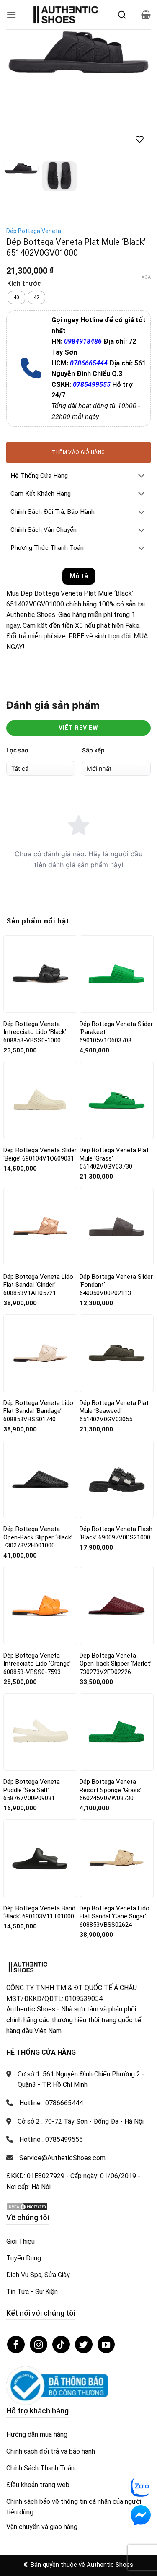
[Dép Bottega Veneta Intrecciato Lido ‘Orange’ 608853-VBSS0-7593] (40, 1605)
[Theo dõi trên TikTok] (61, 2345)
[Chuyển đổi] (142, 476)
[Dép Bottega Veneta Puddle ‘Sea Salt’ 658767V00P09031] (40, 1732)
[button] (11, 14)
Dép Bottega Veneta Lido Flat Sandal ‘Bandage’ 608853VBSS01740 (38, 1411)
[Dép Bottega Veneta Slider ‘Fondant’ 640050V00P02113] (117, 1227)
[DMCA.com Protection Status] (27, 2206)
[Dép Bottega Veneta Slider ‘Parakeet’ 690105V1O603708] (117, 974)
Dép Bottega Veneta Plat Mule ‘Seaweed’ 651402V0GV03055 (114, 1411)
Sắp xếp (93, 750)
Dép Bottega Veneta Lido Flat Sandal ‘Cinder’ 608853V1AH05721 (38, 1285)
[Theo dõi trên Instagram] (39, 2345)
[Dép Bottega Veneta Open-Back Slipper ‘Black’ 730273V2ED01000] (40, 1480)
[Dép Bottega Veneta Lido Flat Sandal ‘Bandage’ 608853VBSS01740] (40, 1353)
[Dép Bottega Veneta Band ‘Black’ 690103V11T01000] (40, 1858)
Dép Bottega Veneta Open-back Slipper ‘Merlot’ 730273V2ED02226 (116, 1664)
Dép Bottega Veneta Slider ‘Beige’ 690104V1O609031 (40, 1154)
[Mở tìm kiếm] (122, 15)
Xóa (146, 277)
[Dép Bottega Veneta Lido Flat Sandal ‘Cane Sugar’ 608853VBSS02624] (117, 1858)
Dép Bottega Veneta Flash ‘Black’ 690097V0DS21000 (116, 1533)
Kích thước (24, 284)
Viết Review (78, 728)
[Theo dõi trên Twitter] (84, 2345)
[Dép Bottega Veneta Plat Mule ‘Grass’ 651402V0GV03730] (117, 1100)
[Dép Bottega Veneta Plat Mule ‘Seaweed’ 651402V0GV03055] (117, 1353)
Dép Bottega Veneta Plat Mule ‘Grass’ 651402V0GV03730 (114, 1158)
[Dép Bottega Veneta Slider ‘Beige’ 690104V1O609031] (40, 1100)
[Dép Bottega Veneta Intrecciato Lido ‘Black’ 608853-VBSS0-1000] (40, 974)
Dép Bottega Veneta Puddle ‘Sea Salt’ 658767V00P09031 (32, 1790)
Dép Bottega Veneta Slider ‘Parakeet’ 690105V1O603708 (116, 1032)
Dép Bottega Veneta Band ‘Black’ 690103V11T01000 (39, 1913)
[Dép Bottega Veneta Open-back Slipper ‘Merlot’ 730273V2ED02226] (117, 1605)
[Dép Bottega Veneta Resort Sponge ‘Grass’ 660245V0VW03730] (117, 1732)
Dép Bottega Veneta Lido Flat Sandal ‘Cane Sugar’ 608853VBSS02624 (115, 1916)
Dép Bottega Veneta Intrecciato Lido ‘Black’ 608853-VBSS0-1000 (35, 1032)
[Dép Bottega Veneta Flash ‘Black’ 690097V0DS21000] (117, 1479)
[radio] (16, 298)
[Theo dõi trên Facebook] (16, 2345)
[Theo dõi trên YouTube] (106, 2345)
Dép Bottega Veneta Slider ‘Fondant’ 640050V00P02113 (116, 1285)
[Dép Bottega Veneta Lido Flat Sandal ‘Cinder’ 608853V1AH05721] (40, 1227)
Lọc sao (17, 750)
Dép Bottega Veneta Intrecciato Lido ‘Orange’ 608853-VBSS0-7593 (37, 1664)
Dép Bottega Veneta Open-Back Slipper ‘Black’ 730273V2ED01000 (38, 1537)
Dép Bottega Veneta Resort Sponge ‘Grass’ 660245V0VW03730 (111, 1790)
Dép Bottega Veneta (34, 231)
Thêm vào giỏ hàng (78, 452)
